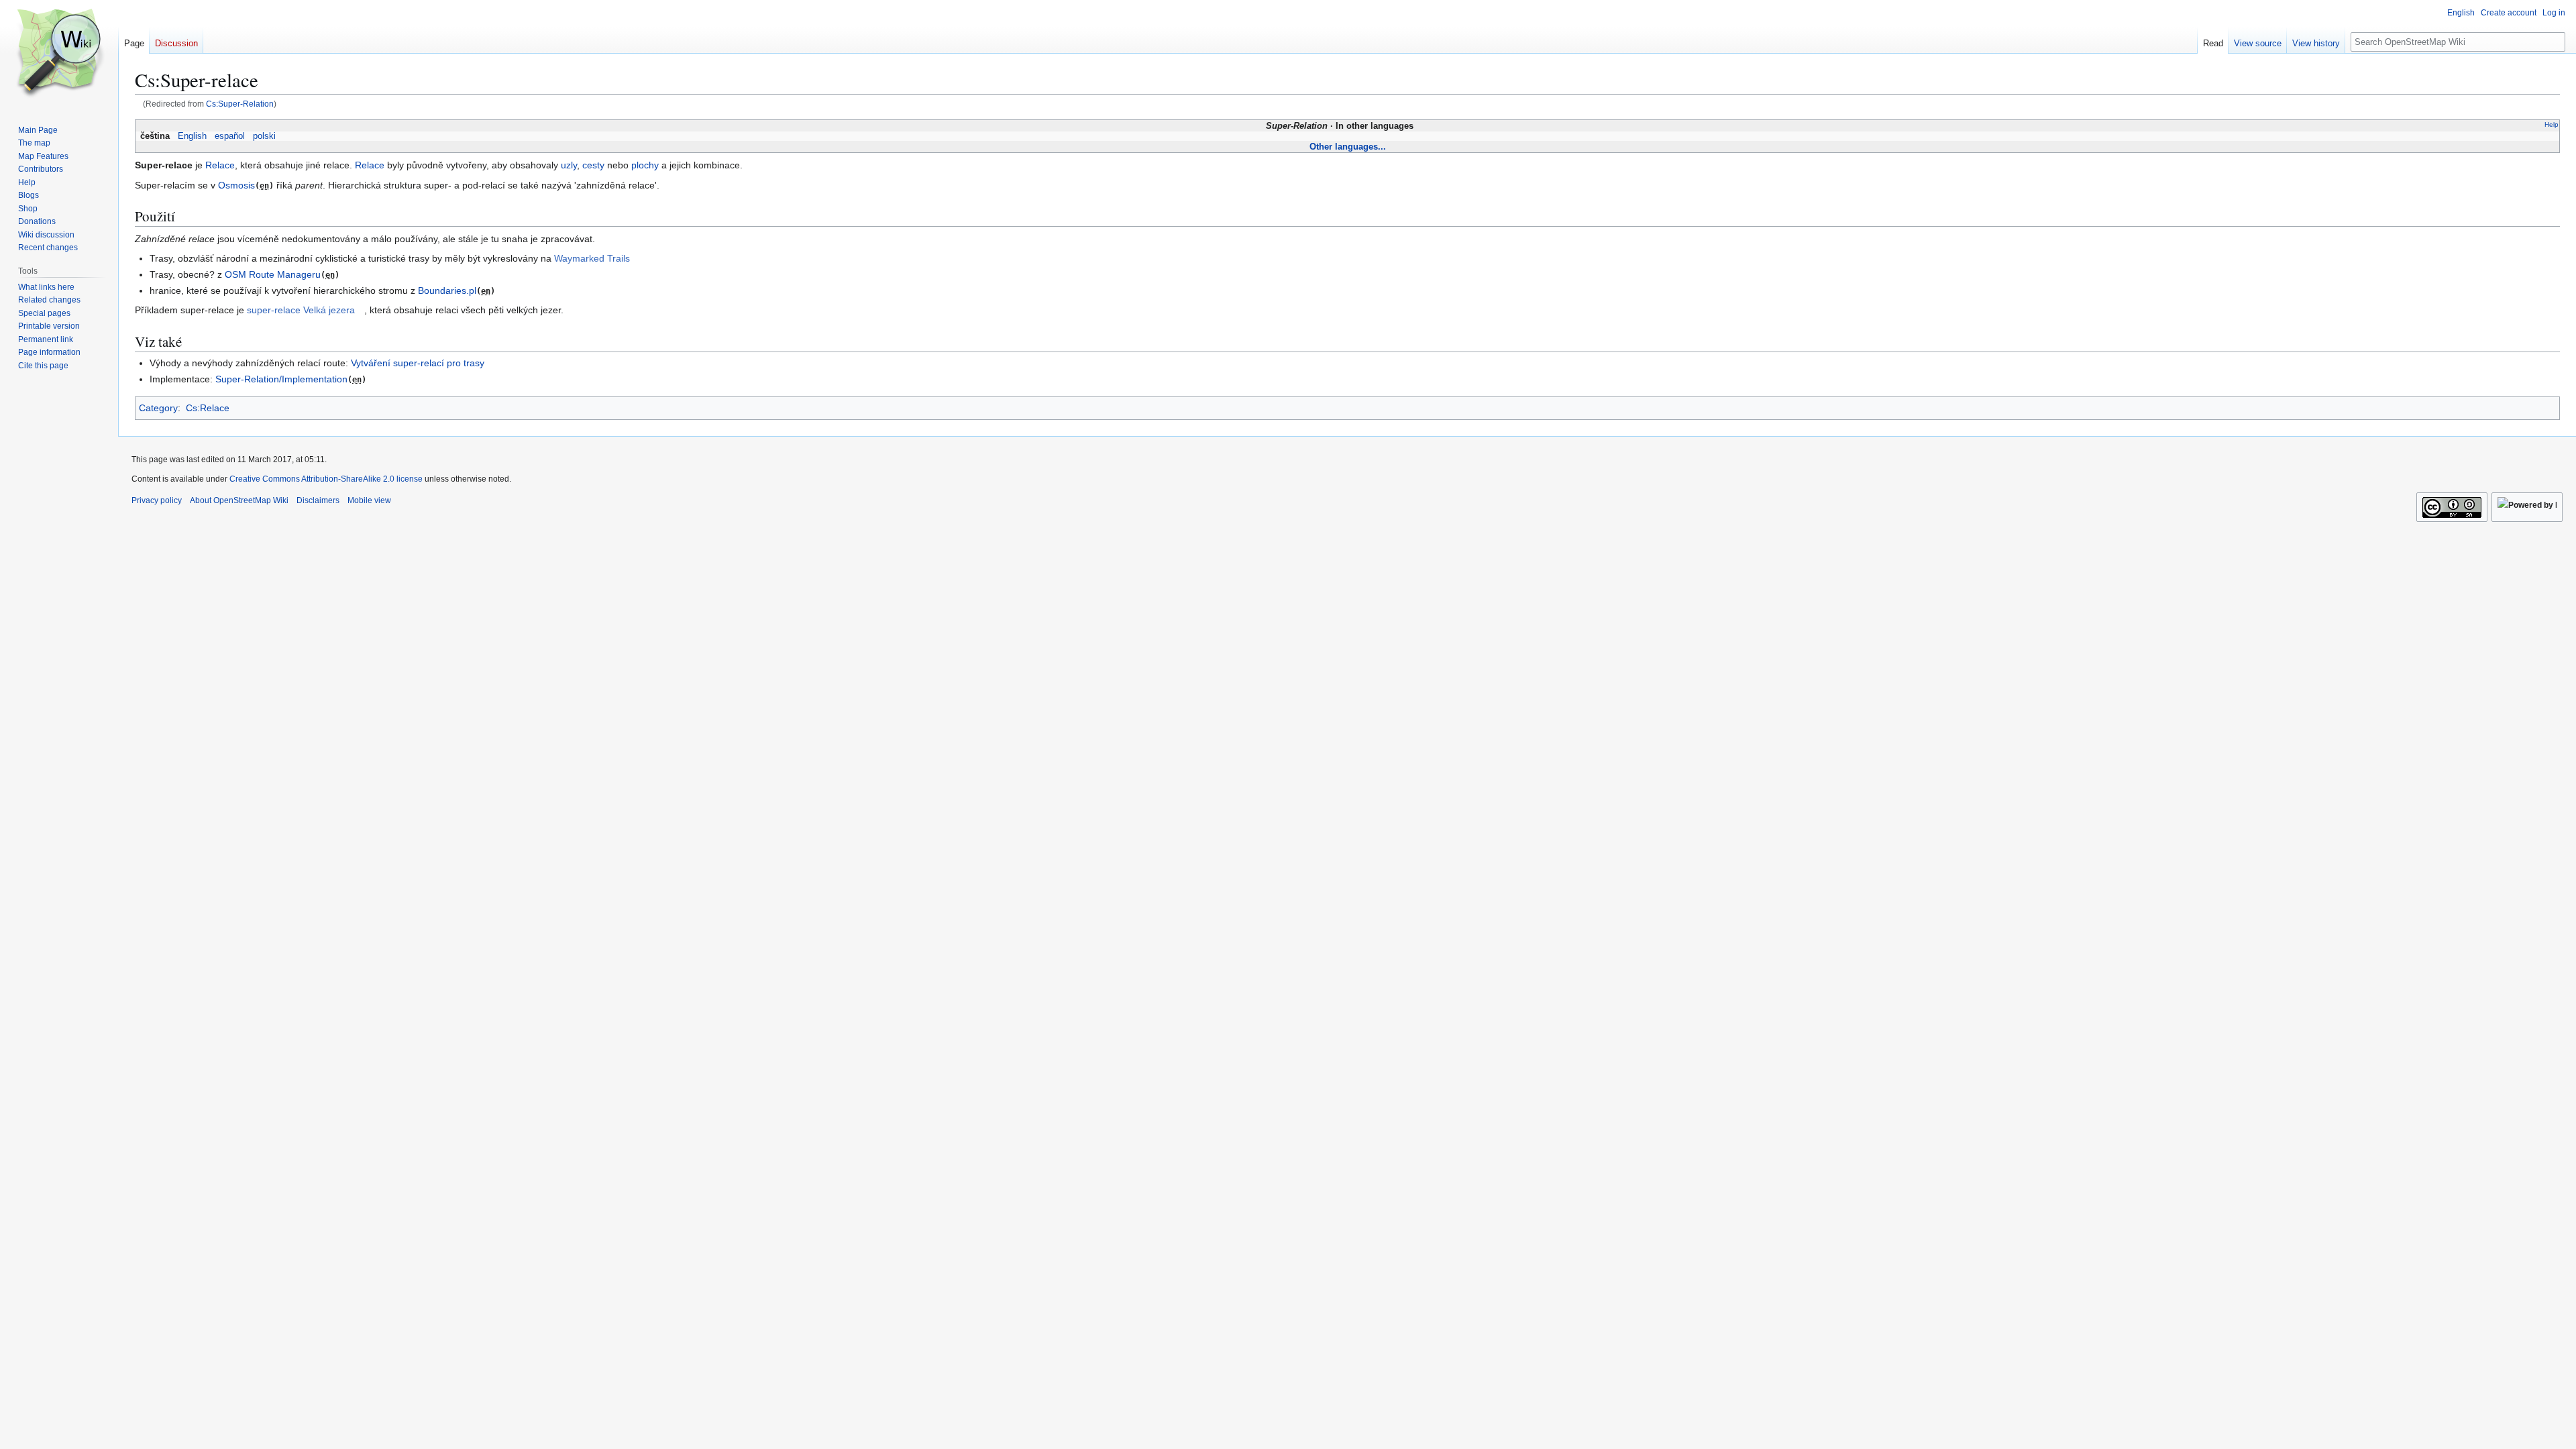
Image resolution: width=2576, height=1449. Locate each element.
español (230, 136)
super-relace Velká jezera (301, 310)
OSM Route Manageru (273, 274)
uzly (569, 165)
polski (264, 136)
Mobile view (369, 500)
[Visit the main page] (59, 54)
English (192, 136)
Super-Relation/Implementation (281, 379)
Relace (220, 165)
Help (2552, 124)
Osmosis (236, 185)
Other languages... (1348, 147)
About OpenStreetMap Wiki (239, 500)
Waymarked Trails (592, 258)
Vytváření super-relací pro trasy (418, 363)
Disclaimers (318, 500)
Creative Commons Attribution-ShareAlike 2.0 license (326, 479)
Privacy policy (157, 500)
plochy (645, 165)
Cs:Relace (208, 408)
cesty (593, 165)
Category (158, 408)
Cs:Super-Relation (240, 104)
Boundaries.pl (447, 290)
